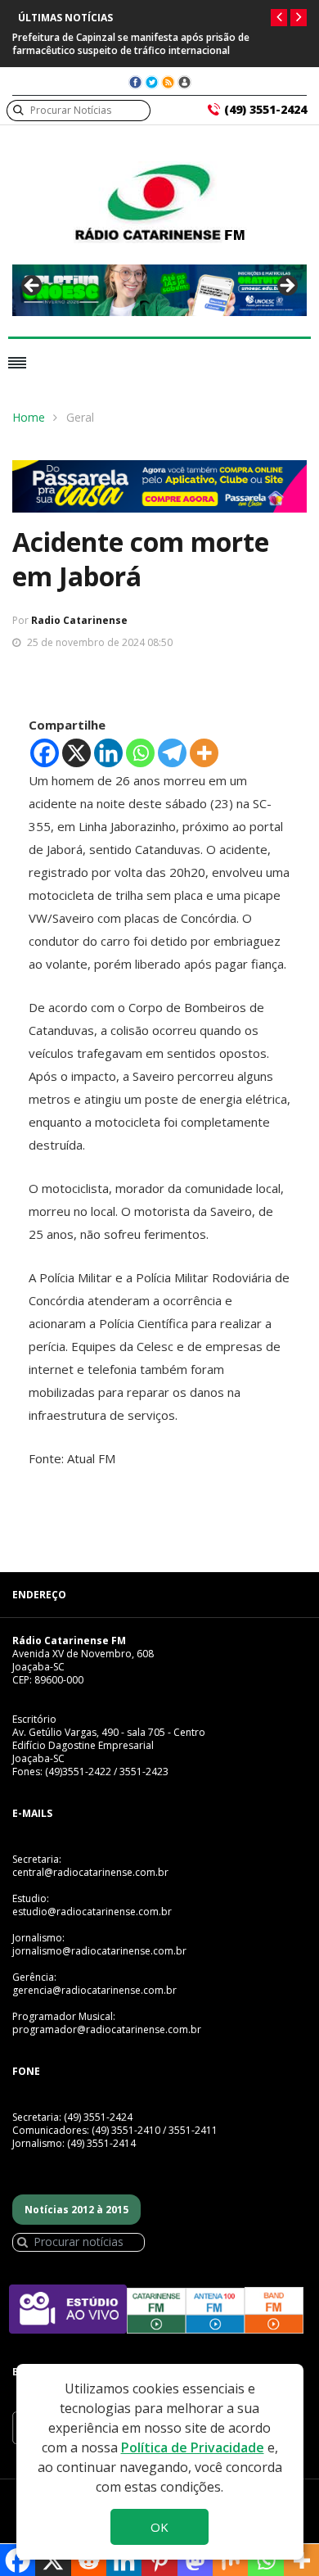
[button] (279, 18)
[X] (76, 753)
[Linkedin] (108, 753)
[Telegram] (172, 753)
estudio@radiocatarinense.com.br (92, 1912)
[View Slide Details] (159, 290)
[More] (204, 753)
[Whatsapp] (140, 753)
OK (159, 2527)
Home (29, 417)
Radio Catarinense (79, 620)
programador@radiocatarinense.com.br (107, 2029)
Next (286, 287)
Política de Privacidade (193, 2447)
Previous (33, 287)
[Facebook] (45, 753)
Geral (80, 417)
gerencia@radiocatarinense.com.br (94, 1990)
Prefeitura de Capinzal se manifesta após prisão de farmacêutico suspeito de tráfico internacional (131, 44)
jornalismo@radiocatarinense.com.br (99, 1951)
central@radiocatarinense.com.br (90, 1872)
